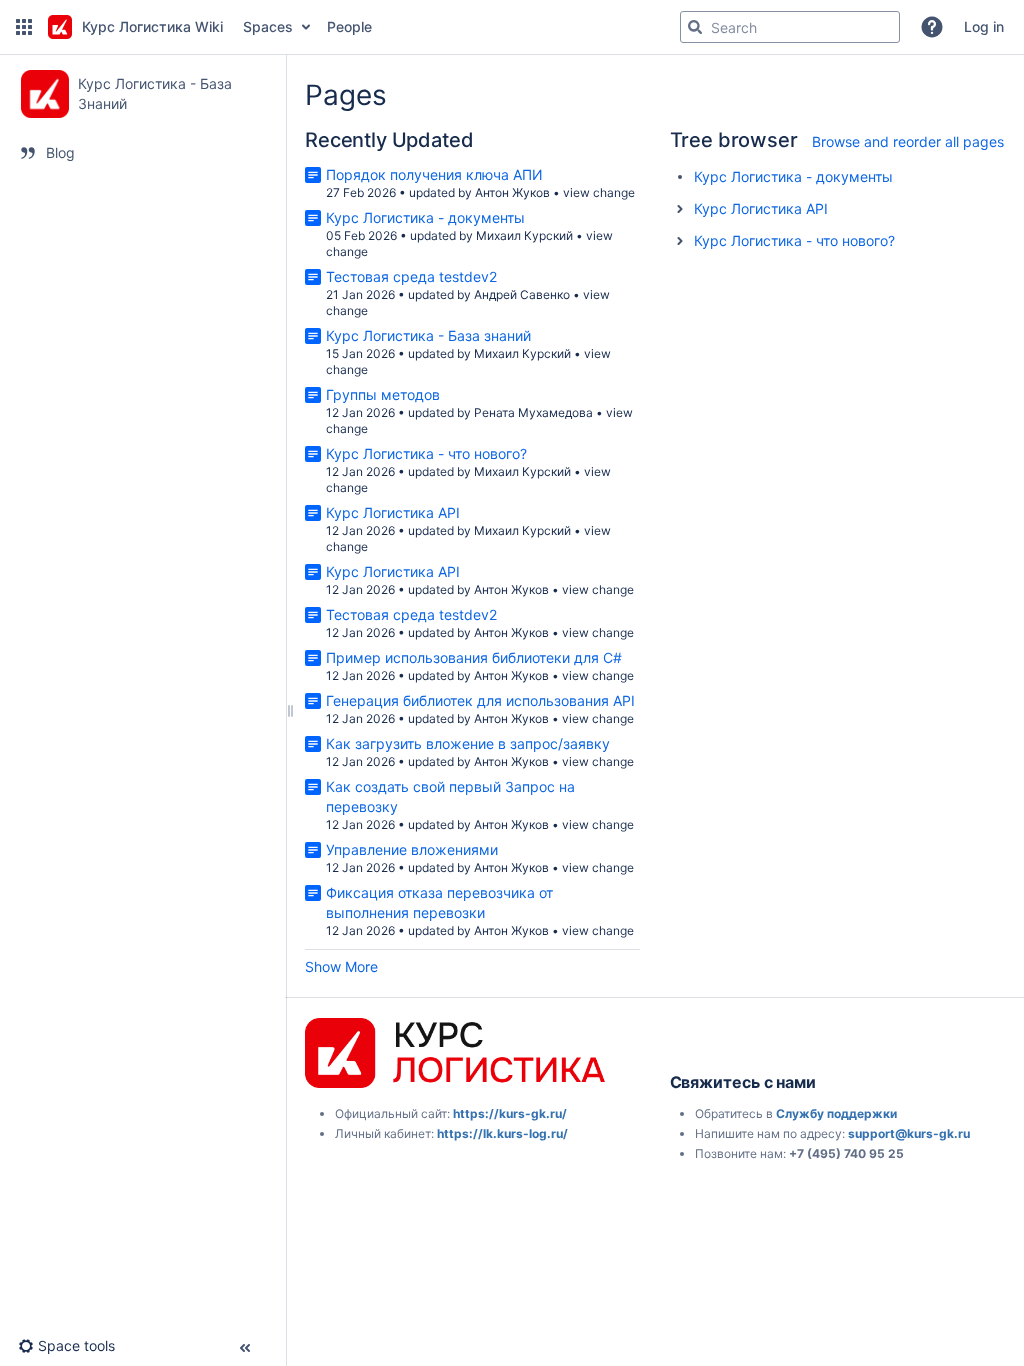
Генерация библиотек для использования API (480, 700)
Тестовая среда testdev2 (411, 276)
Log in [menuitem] (984, 26)
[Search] (695, 27)
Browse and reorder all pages (908, 141)
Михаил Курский (524, 235)
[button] (24, 27)
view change (599, 192)
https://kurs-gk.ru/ (510, 1113)
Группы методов (383, 394)
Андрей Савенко (522, 294)
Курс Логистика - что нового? (426, 453)
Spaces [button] (268, 26)
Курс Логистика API (393, 512)
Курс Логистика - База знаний (428, 335)
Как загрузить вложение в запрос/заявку (468, 743)
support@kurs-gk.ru (909, 1133)
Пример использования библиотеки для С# (474, 657)
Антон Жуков (512, 192)
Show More (341, 966)
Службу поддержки (836, 1113)
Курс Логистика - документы (425, 217)
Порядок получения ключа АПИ (434, 174)
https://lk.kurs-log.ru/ (502, 1133)
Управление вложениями (412, 849)
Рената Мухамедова (533, 412)
